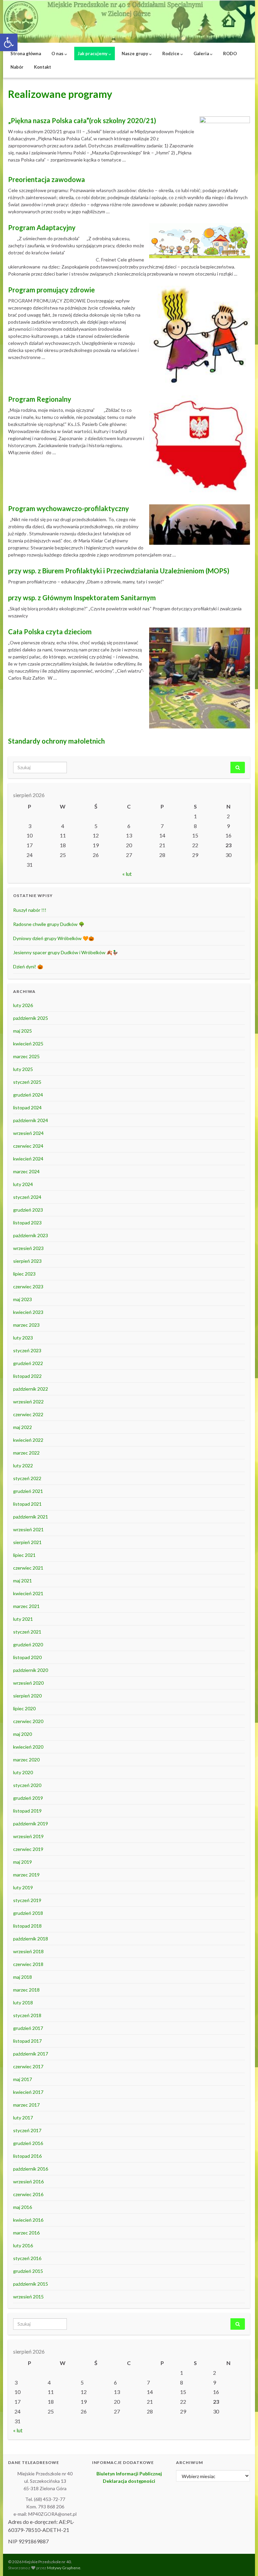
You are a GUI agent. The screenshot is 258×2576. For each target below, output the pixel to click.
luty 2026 (23, 1005)
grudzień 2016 (28, 2143)
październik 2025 (31, 1018)
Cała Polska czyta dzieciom (50, 632)
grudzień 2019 (28, 1798)
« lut (127, 874)
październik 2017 (31, 2054)
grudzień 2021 (28, 1491)
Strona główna (26, 53)
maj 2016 (23, 2207)
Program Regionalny (40, 399)
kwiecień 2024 (28, 1159)
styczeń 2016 (27, 2258)
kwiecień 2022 (28, 1440)
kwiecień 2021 (28, 1593)
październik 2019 (31, 1823)
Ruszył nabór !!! (30, 910)
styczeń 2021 (27, 1632)
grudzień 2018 (28, 1913)
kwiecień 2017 (28, 2092)
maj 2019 (23, 1862)
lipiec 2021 (24, 1555)
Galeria (202, 53)
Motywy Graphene (64, 2568)
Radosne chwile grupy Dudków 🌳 (49, 924)
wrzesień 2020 (28, 1683)
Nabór (17, 67)
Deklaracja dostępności (129, 2481)
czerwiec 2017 (28, 2066)
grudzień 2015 (28, 2271)
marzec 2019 (26, 1875)
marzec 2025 (26, 1056)
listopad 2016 (27, 2156)
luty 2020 (23, 1772)
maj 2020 (23, 1734)
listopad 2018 (27, 1926)
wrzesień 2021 (28, 1529)
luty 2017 (23, 2118)
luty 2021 (23, 1619)
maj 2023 (23, 1299)
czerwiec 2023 (28, 1286)
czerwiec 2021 (28, 1568)
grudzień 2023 (28, 1210)
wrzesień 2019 (28, 1836)
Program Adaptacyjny (42, 227)
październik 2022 (31, 1389)
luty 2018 (23, 2002)
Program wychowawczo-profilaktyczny (69, 508)
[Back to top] (243, 2561)
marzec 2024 (26, 1171)
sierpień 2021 (27, 1542)
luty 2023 (23, 1338)
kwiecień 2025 (28, 1044)
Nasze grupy (135, 53)
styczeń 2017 (27, 2130)
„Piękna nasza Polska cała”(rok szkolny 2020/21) (82, 120)
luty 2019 (23, 1887)
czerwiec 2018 (28, 1964)
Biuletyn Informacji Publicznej (129, 2474)
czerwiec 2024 (28, 1146)
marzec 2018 (26, 1990)
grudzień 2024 (28, 1095)
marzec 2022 (26, 1453)
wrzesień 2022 (28, 1402)
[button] (9, 42)
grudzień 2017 (28, 2028)
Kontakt (42, 67)
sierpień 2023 (27, 1261)
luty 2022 (23, 1465)
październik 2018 (31, 1939)
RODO (230, 53)
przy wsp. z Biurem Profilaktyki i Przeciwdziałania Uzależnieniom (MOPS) (119, 571)
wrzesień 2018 (28, 1951)
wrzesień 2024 (28, 1133)
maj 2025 (23, 1031)
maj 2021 (23, 1581)
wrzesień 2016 (28, 2181)
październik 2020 (31, 1670)
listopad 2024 (27, 1107)
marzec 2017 (26, 2105)
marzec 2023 (26, 1325)
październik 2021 (31, 1517)
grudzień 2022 (28, 1363)
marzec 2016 (26, 2233)
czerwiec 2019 (28, 1849)
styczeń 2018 (27, 2015)
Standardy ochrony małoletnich (56, 741)
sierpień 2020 (27, 1696)
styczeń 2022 (27, 1478)
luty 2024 (23, 1184)
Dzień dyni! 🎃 (28, 967)
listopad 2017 (27, 2041)
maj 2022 (23, 1427)
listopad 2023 (27, 1223)
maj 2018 (23, 1977)
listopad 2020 (27, 1657)
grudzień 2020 (28, 1644)
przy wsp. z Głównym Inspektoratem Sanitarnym (82, 598)
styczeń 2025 (27, 1082)
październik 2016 (31, 2169)
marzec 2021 (26, 1606)
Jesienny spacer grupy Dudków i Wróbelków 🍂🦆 (66, 952)
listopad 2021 (27, 1504)
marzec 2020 (26, 1760)
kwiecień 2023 (28, 1312)
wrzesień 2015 (28, 2297)
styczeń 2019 (27, 1900)
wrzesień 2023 (28, 1248)
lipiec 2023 (24, 1274)
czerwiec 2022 (28, 1414)
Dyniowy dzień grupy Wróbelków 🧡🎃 (54, 938)
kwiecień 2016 (28, 2220)
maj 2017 (23, 2079)
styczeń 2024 (27, 1197)
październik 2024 (31, 1120)
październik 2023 (31, 1235)
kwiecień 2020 (28, 1747)
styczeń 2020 (27, 1785)
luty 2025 (23, 1069)
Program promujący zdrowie (51, 290)
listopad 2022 (27, 1376)
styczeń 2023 (27, 1350)
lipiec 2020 (24, 1708)
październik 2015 (31, 2284)
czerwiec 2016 (28, 2194)
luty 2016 (23, 2245)
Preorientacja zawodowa (47, 179)
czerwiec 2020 (28, 1721)
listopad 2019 (27, 1811)
